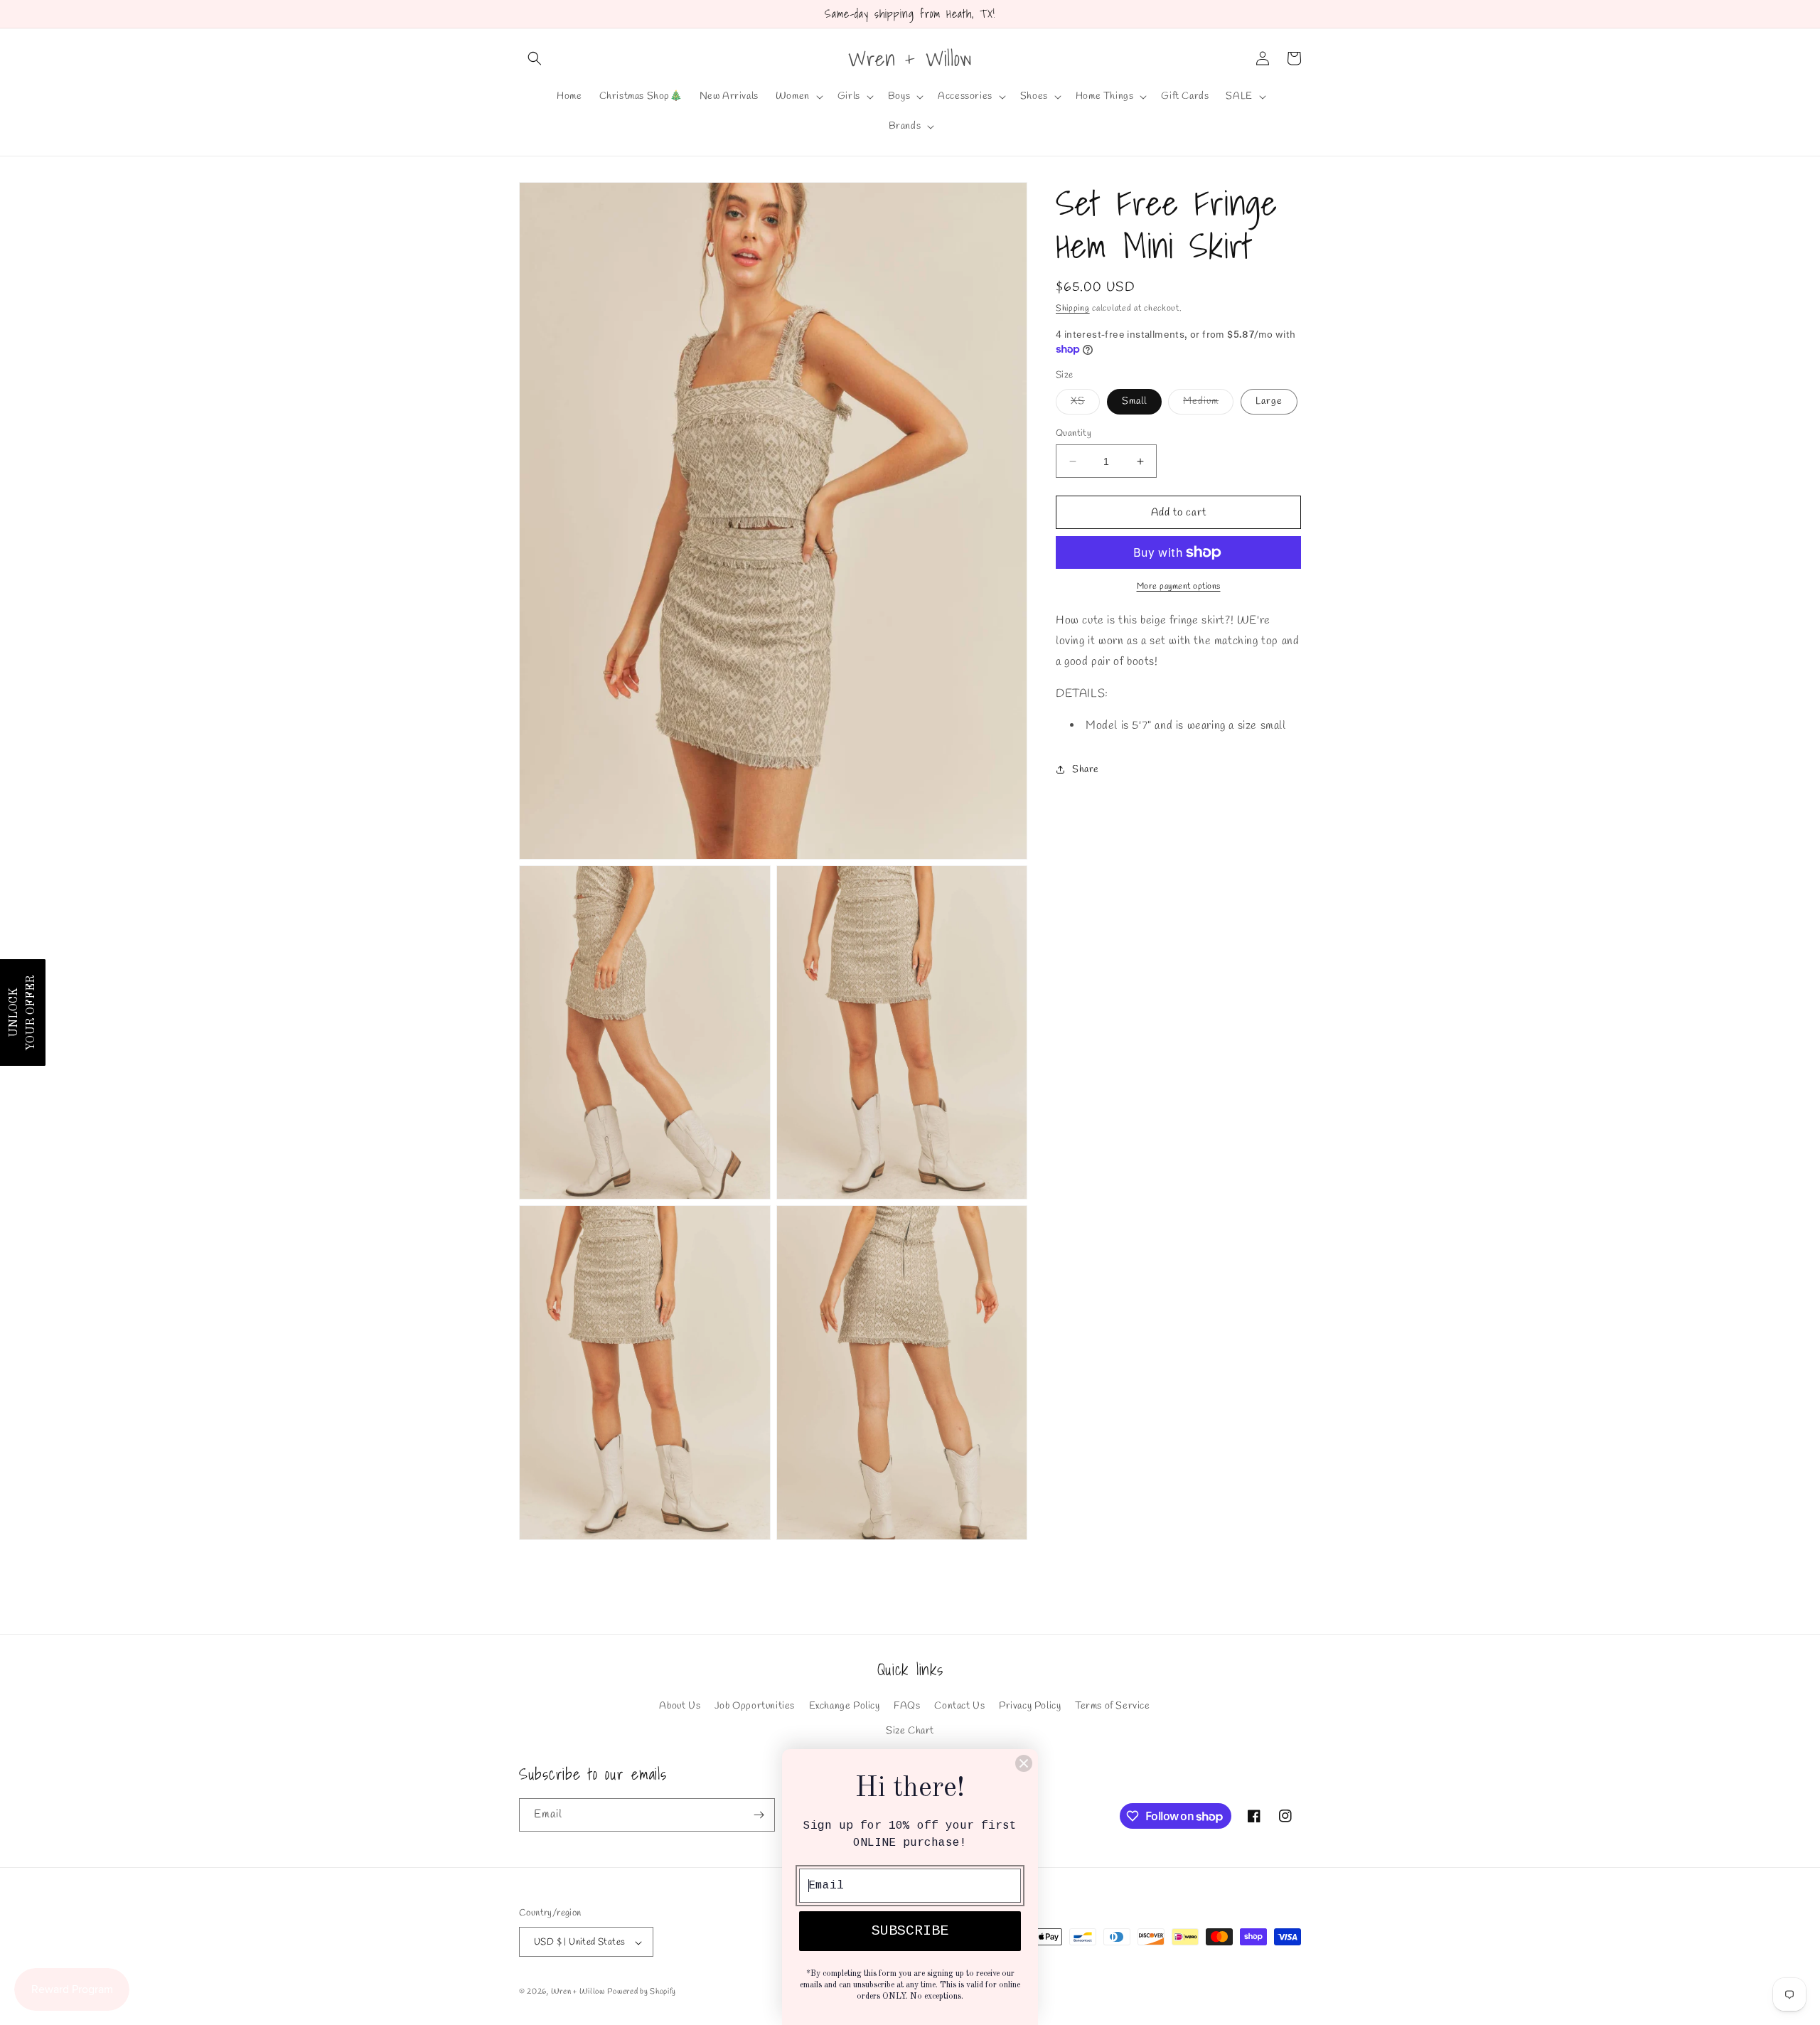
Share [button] (1086, 770)
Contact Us (959, 1706)
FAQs (907, 1706)
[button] (535, 58)
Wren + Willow (578, 1992)
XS (1085, 404)
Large (1269, 401)
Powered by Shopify (642, 1992)
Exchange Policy (845, 1706)
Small (1134, 401)
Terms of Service (1113, 1706)
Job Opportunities (755, 1706)
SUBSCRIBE (910, 1931)
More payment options (1179, 587)
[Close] (1024, 1763)
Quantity (1074, 433)
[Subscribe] (759, 1815)
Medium (1208, 404)
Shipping (1073, 309)
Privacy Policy (1030, 1706)
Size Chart (910, 1731)
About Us (680, 1706)
